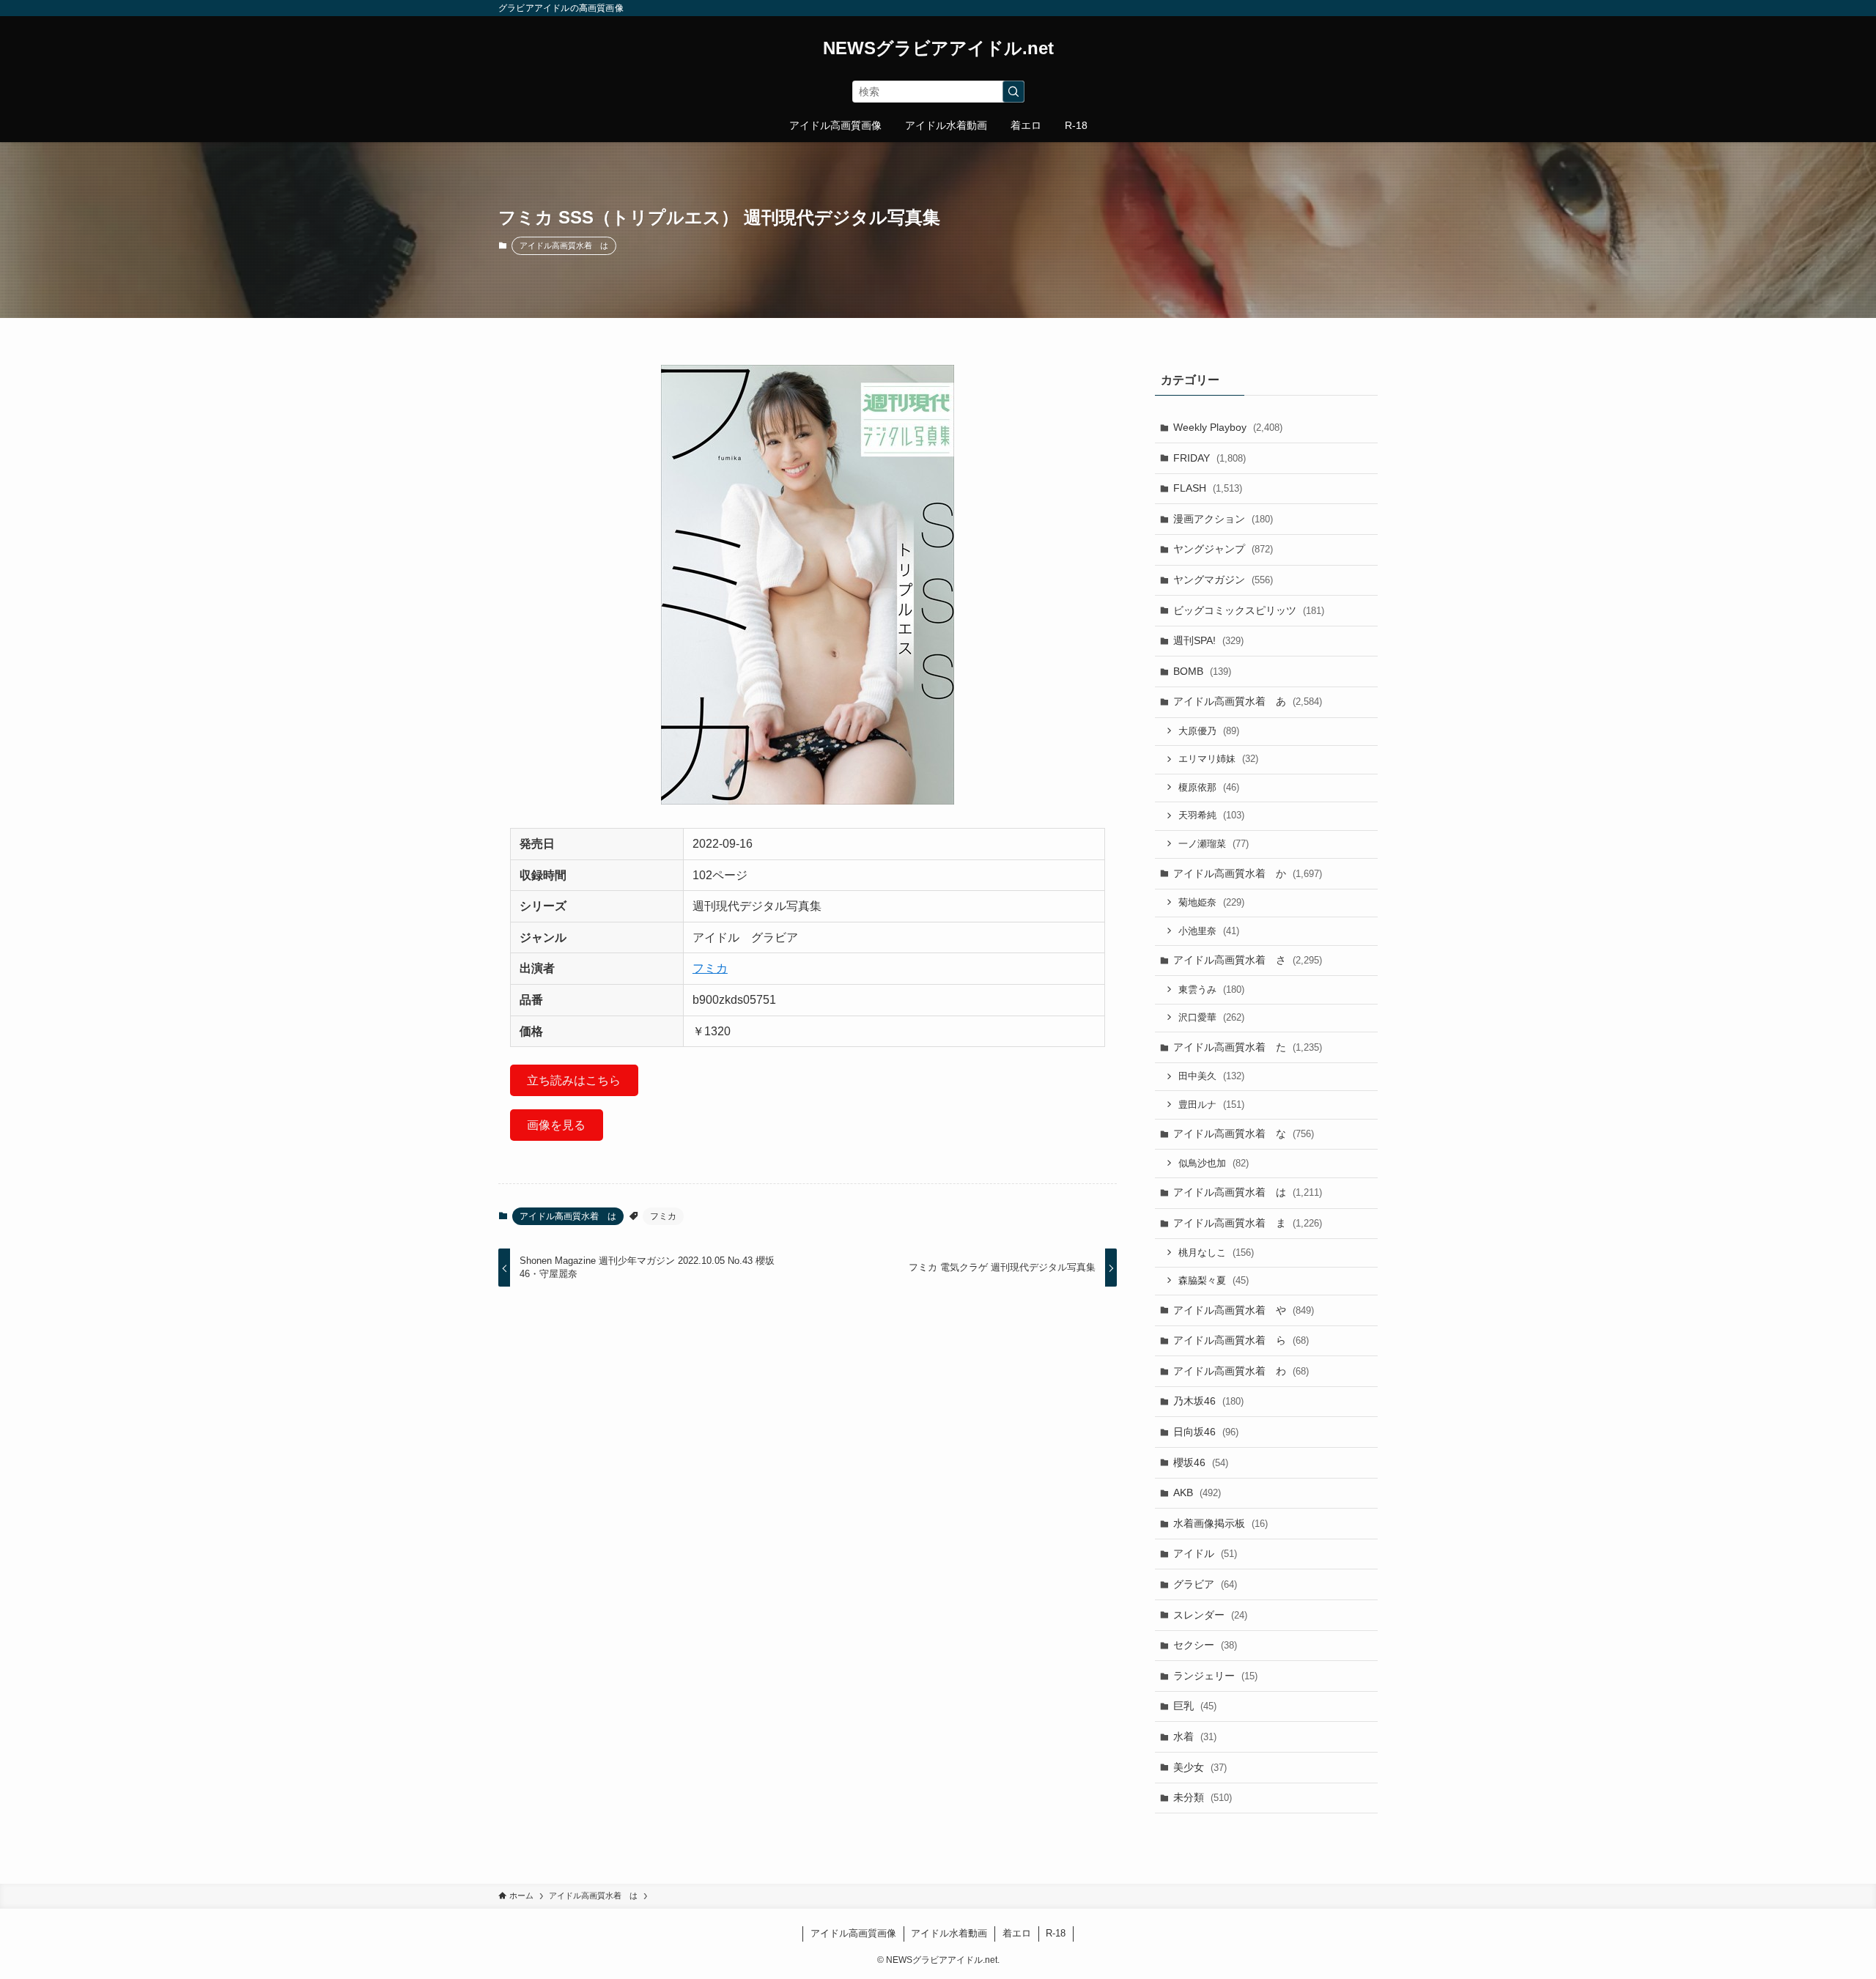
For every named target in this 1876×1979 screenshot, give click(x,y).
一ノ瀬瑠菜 (1214, 844)
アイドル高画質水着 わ (1241, 1371)
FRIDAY (1210, 458)
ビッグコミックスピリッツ (1249, 610)
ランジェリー (1215, 1676)
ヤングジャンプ (1223, 549)
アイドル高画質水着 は (564, 245)
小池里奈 (1209, 931)
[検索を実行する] (1013, 92)
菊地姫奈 (1211, 902)
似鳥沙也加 (1214, 1163)
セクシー (1205, 1645)
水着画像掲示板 (1220, 1523)
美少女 (1200, 1767)
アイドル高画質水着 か (1248, 873)
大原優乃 (1209, 731)
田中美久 (1211, 1076)
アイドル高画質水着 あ (1248, 701)
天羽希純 (1211, 815)
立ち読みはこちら (574, 1080)
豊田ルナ (1211, 1105)
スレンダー (1210, 1615)
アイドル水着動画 (949, 1933)
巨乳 (1195, 1706)
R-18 (1056, 1933)
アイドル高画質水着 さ (1248, 960)
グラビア (1205, 1584)
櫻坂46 (1201, 1462)
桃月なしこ (1216, 1253)
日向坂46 (1206, 1432)
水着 (1195, 1736)
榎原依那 (1209, 787)
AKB (1197, 1492)
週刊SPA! (1208, 640)
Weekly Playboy (1228, 427)
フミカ (710, 968)
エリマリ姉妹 (1218, 759)
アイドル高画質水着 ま (1248, 1223)
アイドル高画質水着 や (1244, 1310)
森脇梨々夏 (1214, 1280)
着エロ (1017, 1933)
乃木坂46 (1208, 1401)
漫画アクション (1223, 519)
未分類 (1203, 1797)
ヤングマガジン (1223, 580)
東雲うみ (1211, 989)
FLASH (1208, 488)
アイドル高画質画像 (853, 1933)
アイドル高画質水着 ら (1241, 1340)
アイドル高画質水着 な (1244, 1133)
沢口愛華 (1211, 1017)
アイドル (1205, 1553)
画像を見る (556, 1125)
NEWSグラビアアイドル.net (938, 48)
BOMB (1202, 671)
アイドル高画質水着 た (1248, 1047)
